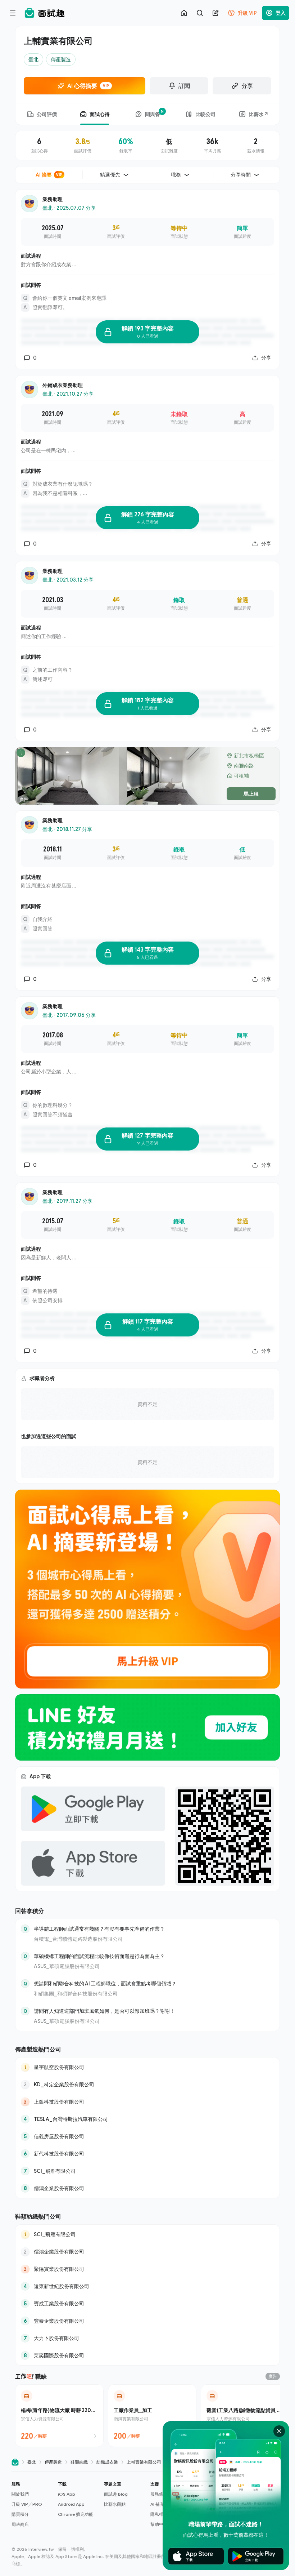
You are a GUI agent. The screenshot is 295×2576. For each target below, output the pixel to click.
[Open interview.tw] (15, 2462)
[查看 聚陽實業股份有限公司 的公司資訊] (147, 2269)
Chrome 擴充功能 (76, 2514)
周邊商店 (20, 2524)
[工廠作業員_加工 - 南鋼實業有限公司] (152, 2416)
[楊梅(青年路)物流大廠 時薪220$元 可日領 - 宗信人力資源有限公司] (59, 2416)
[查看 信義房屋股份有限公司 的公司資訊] (147, 2136)
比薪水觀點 (115, 2504)
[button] (32, 2504)
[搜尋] (200, 13)
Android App (71, 2504)
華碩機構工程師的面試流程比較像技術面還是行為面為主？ (99, 1956)
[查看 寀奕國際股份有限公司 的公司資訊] (147, 2355)
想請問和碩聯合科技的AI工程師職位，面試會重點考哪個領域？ (105, 1983)
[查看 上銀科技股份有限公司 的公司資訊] (147, 2102)
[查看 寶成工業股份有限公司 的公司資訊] (147, 2304)
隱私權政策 (161, 2514)
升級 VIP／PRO (27, 2504)
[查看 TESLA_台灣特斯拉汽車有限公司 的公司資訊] (147, 2119)
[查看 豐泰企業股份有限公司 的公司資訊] (147, 2321)
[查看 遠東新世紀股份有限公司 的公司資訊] (147, 2286)
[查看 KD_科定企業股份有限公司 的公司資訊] (147, 2085)
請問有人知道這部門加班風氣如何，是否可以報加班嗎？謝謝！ (104, 2011)
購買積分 (20, 2514)
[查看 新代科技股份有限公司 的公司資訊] (147, 2154)
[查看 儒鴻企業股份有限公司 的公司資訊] (147, 2188)
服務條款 (159, 2494)
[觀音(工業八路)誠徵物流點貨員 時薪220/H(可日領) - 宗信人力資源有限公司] (245, 2416)
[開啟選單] (13, 13)
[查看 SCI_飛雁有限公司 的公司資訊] (147, 2171)
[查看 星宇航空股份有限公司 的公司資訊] (147, 2067)
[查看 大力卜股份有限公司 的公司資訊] (147, 2338)
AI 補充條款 (162, 2504)
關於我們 (20, 2494)
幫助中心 (159, 2524)
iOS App (67, 2494)
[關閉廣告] (279, 2431)
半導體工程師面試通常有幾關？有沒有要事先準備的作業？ (99, 1929)
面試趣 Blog (116, 2494)
